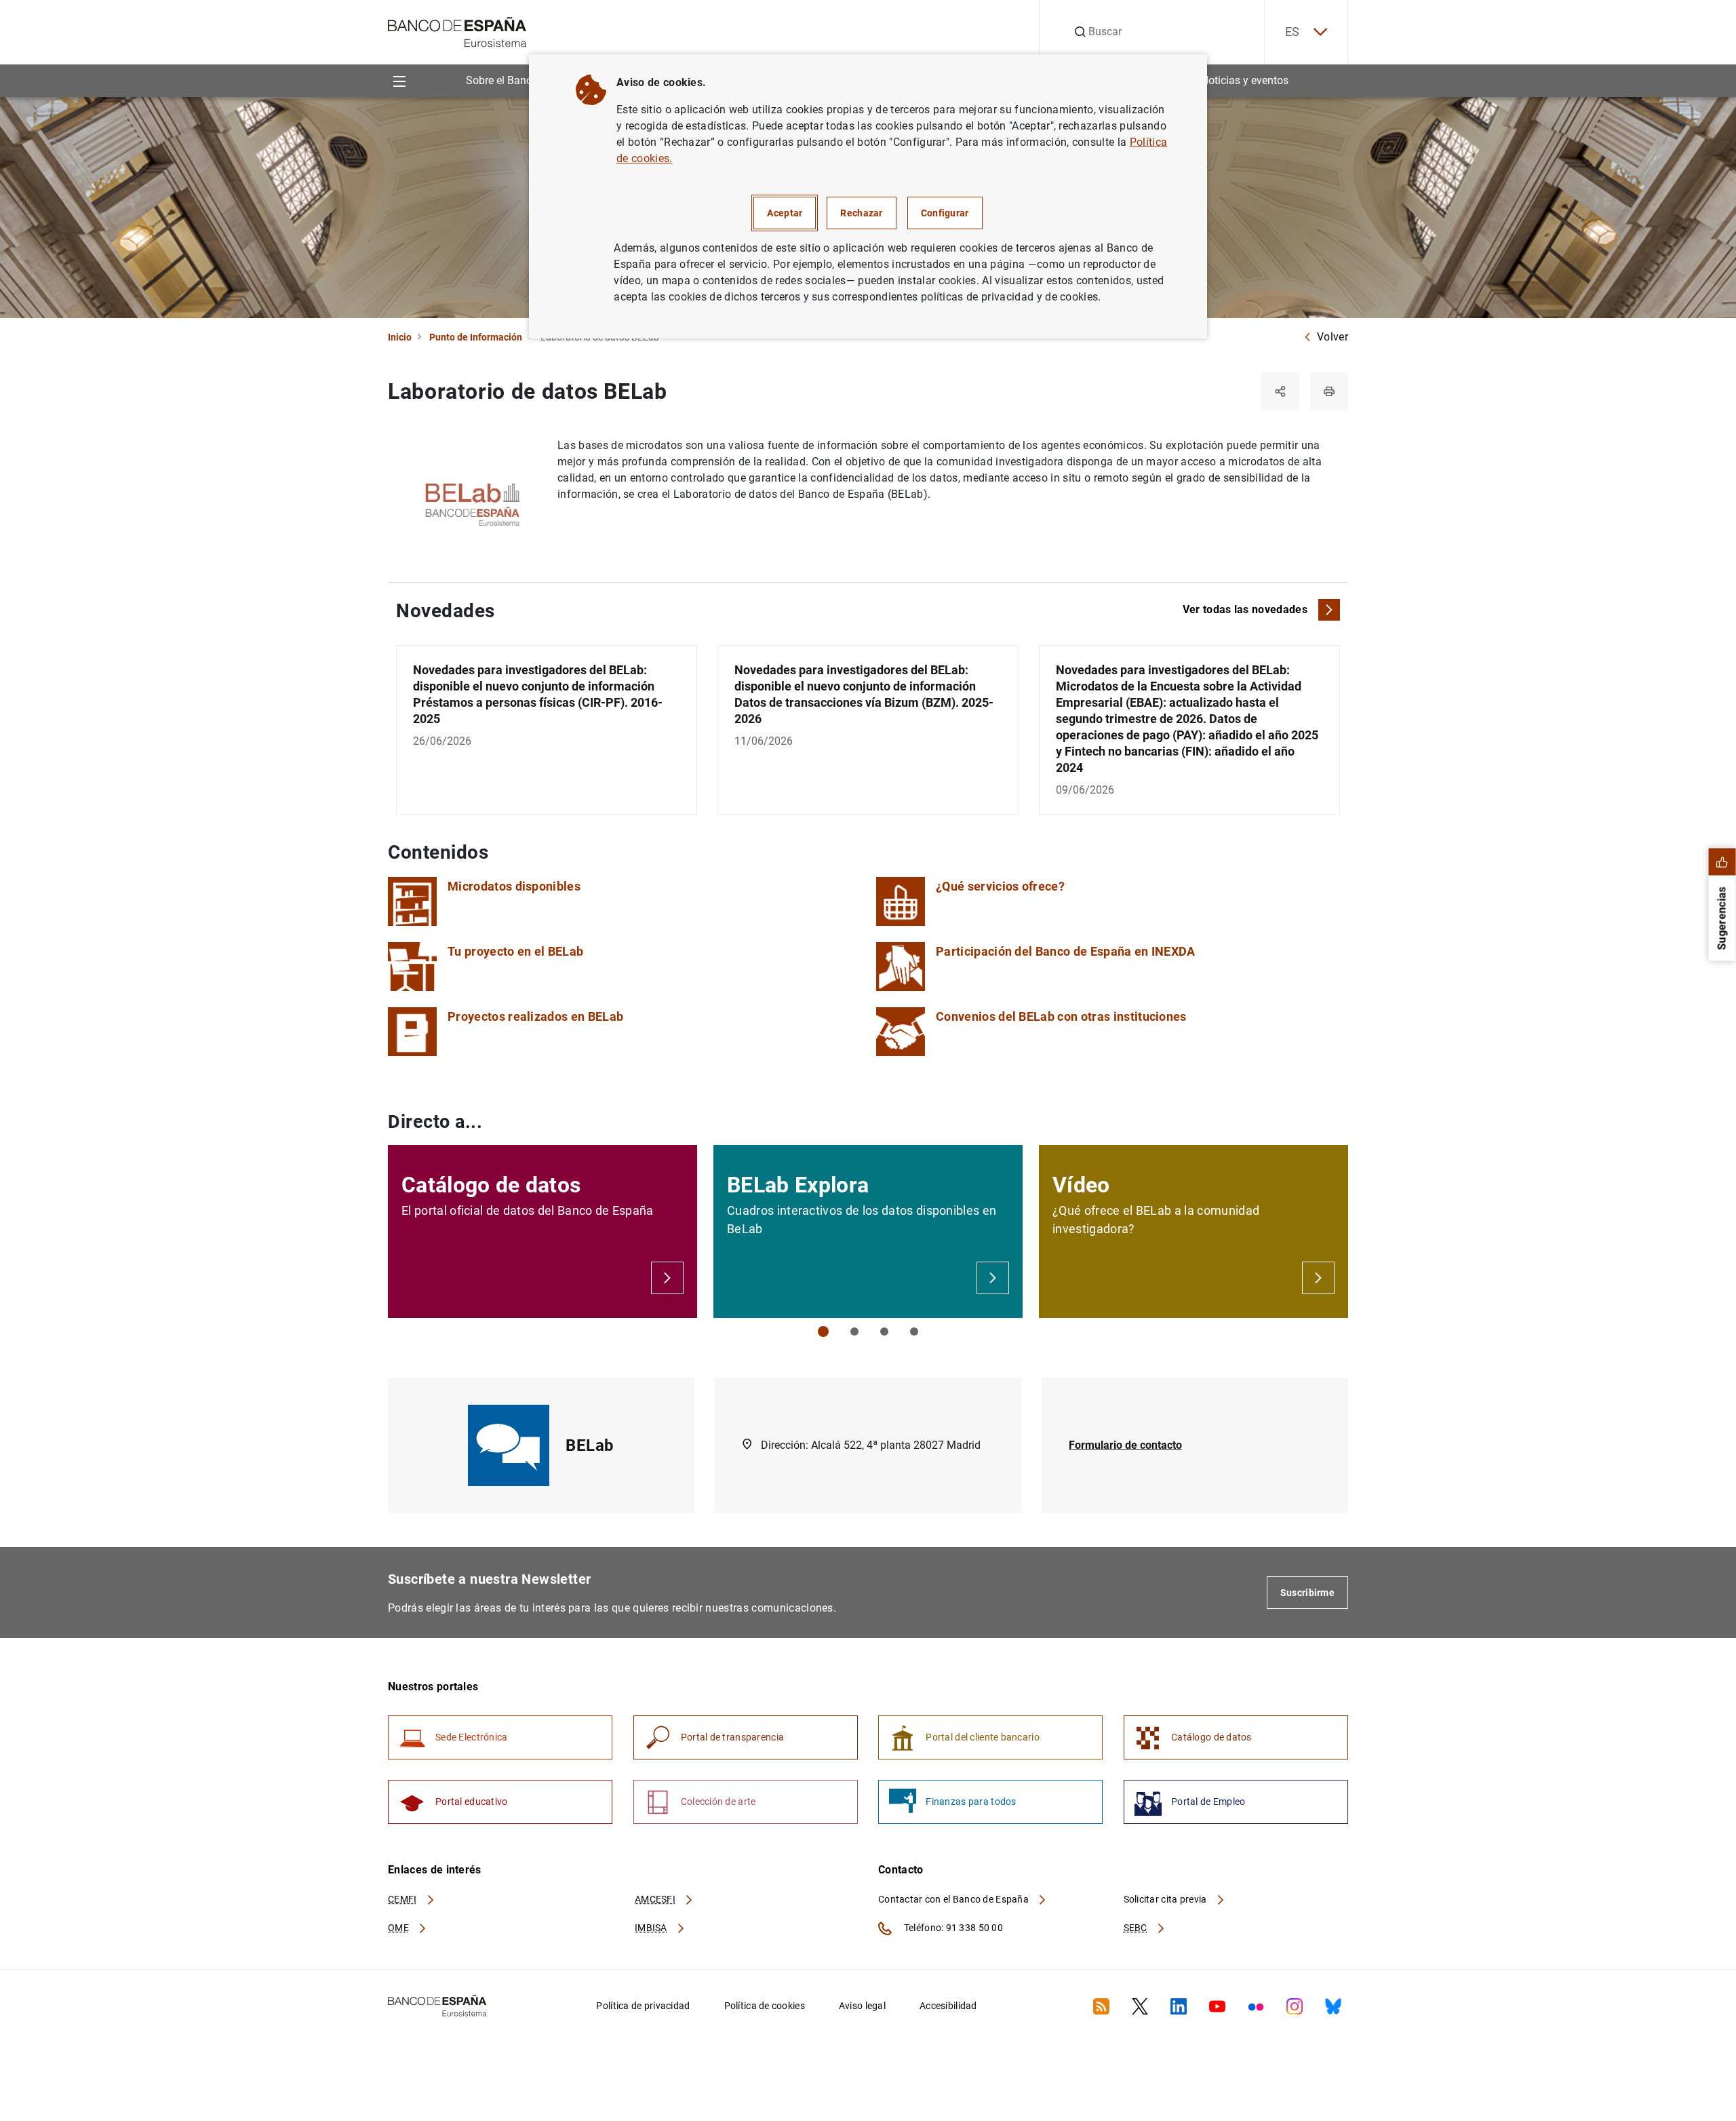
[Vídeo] (1318, 1278)
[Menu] (399, 80)
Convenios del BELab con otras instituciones (1061, 1016)
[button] (823, 1331)
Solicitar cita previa (1166, 1899)
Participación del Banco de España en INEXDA (1066, 951)
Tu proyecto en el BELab (515, 951)
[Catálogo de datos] (667, 1278)
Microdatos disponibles (514, 886)
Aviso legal (862, 2006)
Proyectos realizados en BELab (535, 1016)
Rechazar (861, 213)
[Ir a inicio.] (457, 31)
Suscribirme (1307, 1593)
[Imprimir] (1329, 391)
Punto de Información (476, 337)
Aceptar (785, 213)
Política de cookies (765, 2006)
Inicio (400, 337)
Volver (1333, 337)
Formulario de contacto (1125, 1445)
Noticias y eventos (1245, 80)
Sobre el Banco (502, 80)
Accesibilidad (948, 2006)
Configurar (945, 213)
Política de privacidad (643, 2006)
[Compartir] (1280, 391)
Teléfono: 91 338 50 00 (952, 1928)
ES (1293, 32)
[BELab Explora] (993, 1278)
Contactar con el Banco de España (954, 1899)
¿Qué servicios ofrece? (1000, 886)
